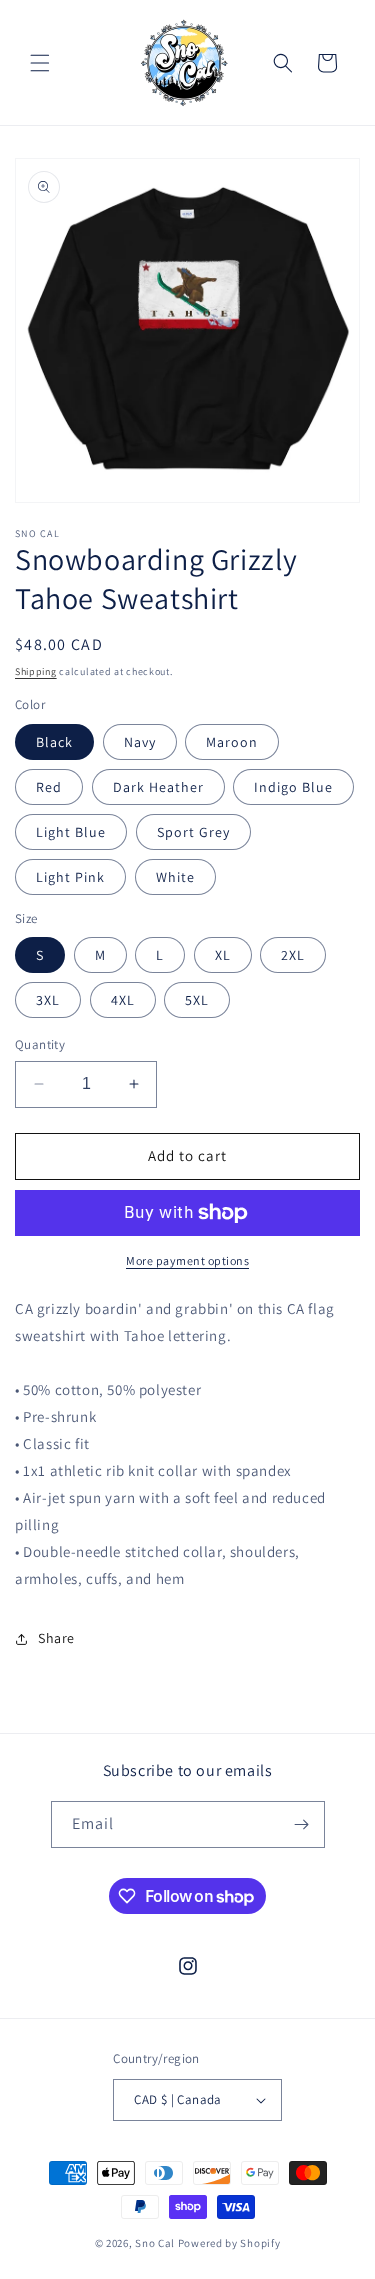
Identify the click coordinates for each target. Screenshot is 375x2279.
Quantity (40, 1044)
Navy (140, 742)
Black (54, 742)
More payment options (187, 1260)
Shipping (36, 671)
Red (49, 787)
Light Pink (70, 877)
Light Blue (71, 832)
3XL (48, 1000)
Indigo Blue (293, 787)
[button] (40, 63)
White (175, 877)
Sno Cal (155, 2243)
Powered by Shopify (229, 2243)
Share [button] (56, 1638)
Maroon (232, 742)
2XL (293, 955)
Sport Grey (193, 832)
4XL (123, 1000)
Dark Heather (158, 787)
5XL (197, 1000)
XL (223, 955)
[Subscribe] (302, 1824)
